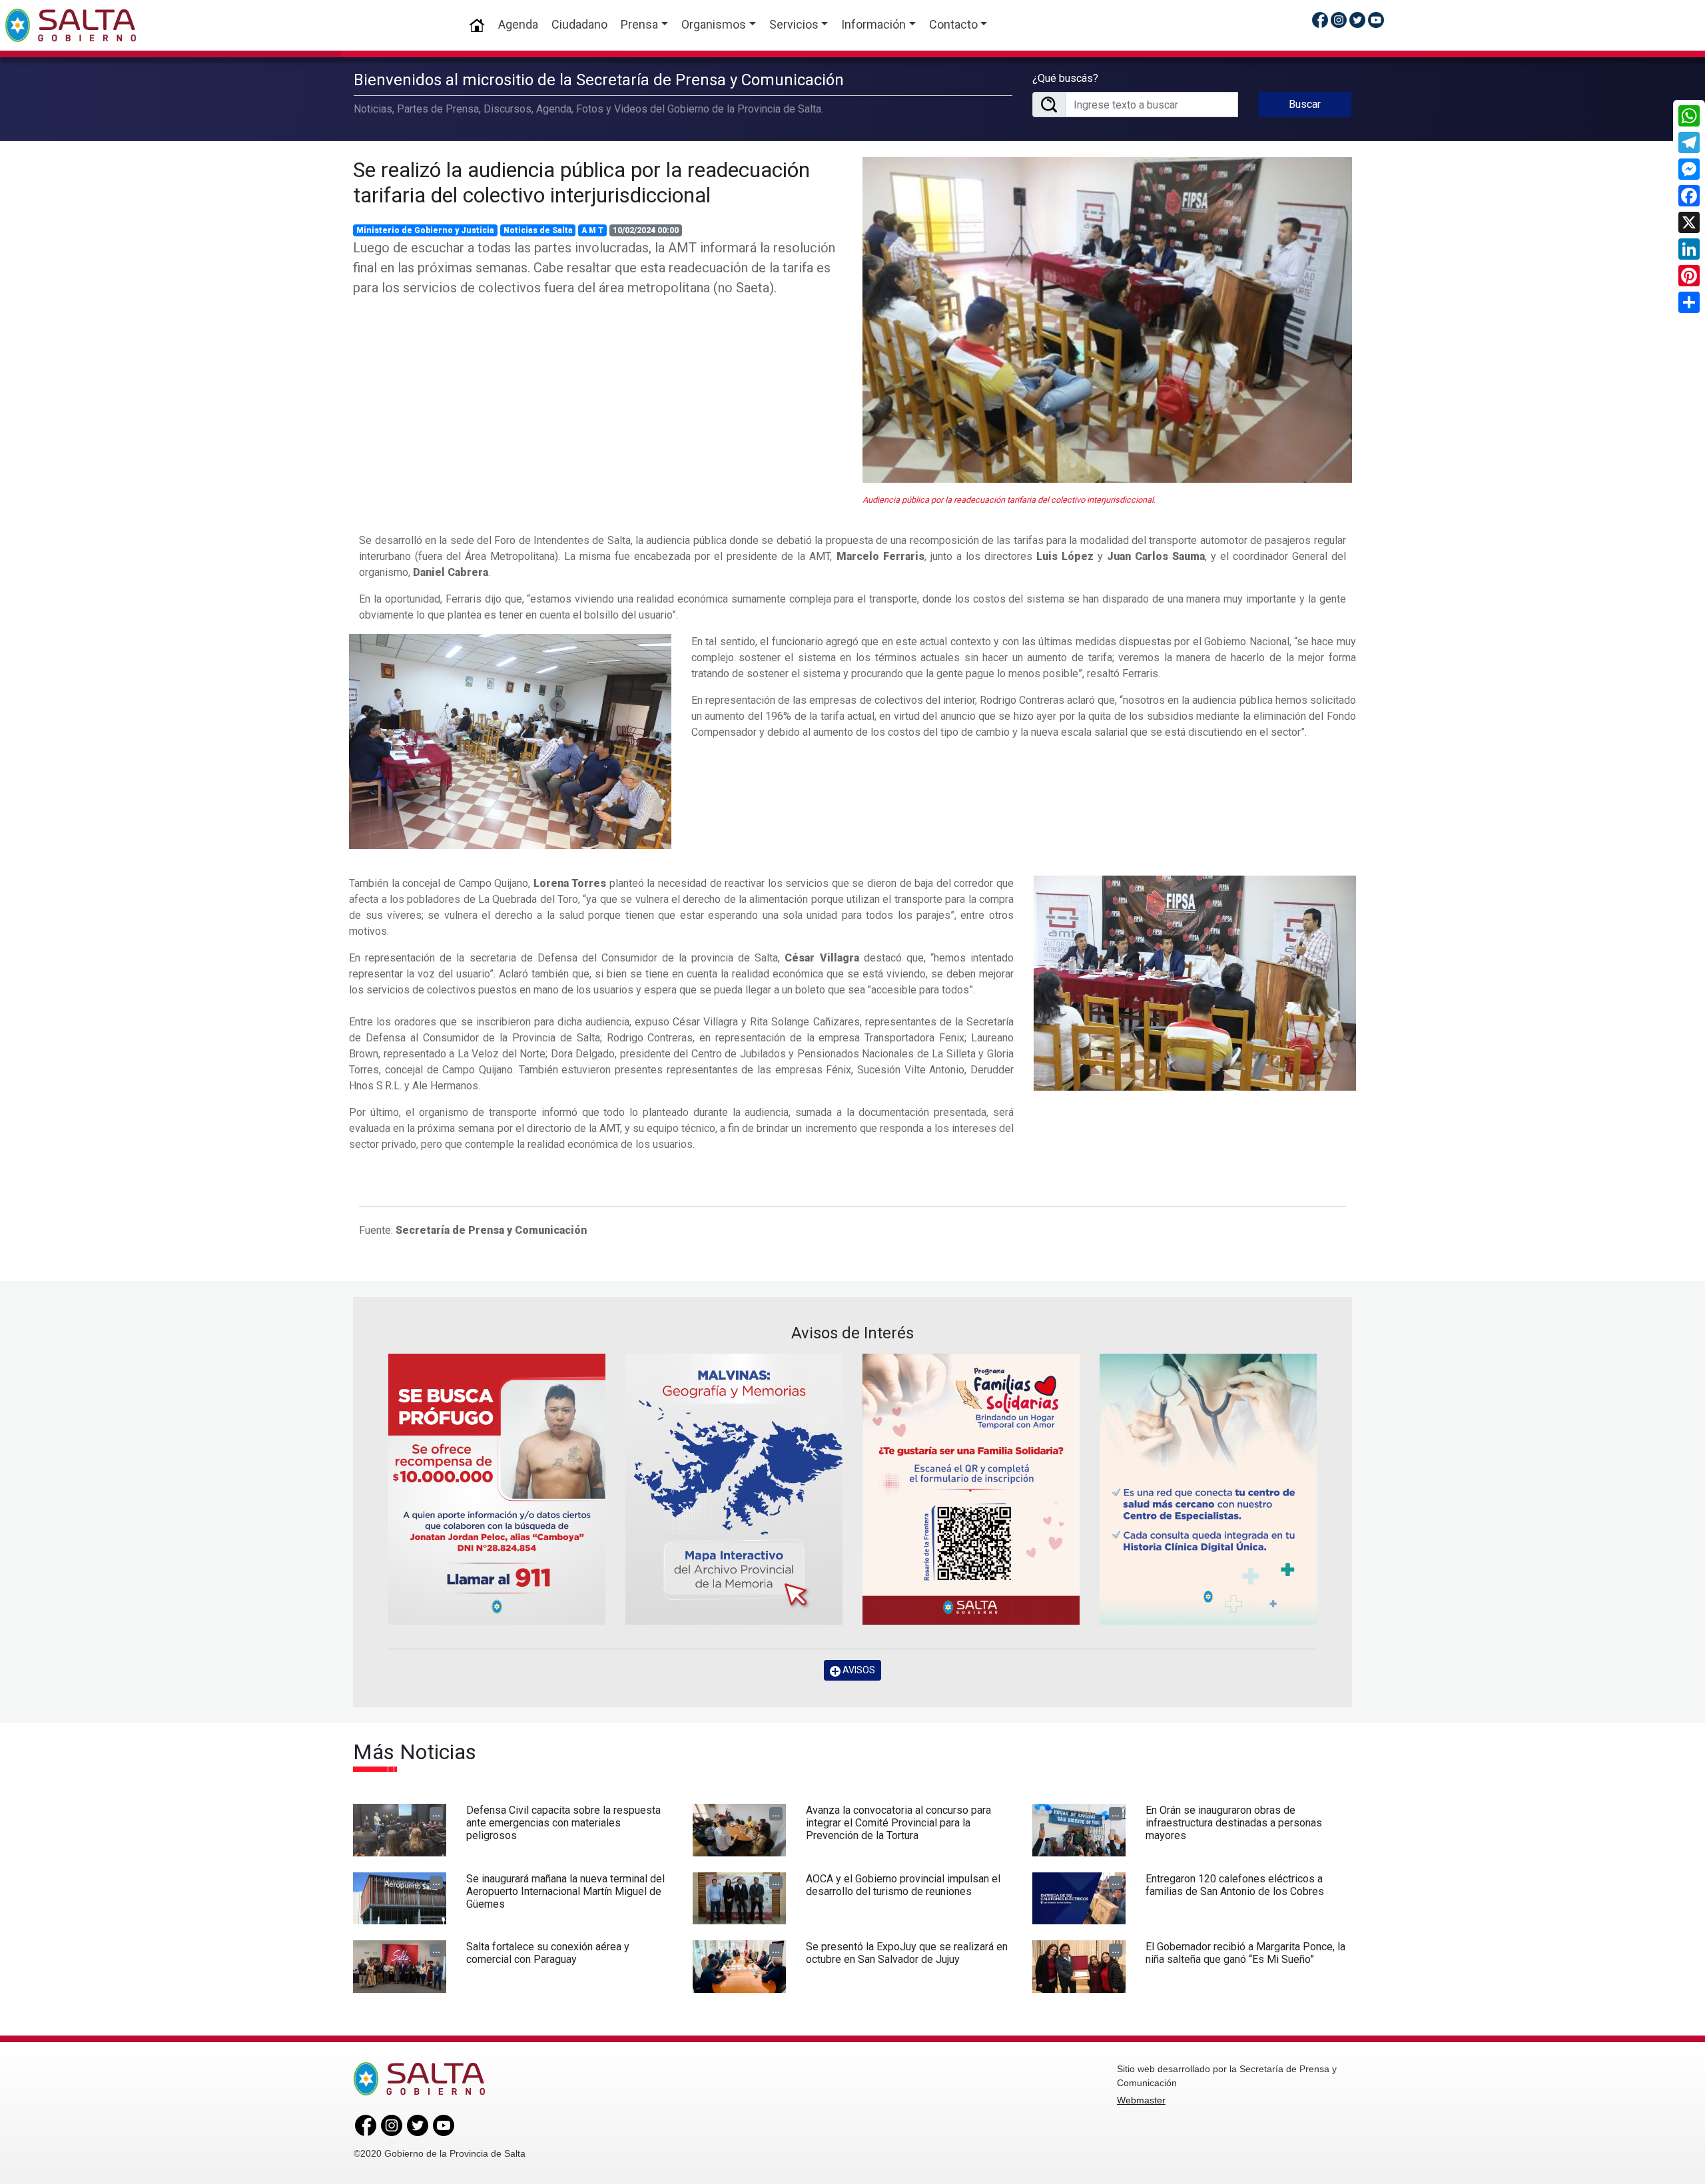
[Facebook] (1689, 196)
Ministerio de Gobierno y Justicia (425, 230)
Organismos (714, 24)
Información (873, 24)
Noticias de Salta (538, 230)
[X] (1689, 222)
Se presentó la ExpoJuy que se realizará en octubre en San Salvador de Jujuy (907, 1953)
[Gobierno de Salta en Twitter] (1357, 20)
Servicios (794, 24)
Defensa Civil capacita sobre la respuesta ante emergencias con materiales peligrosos (563, 1823)
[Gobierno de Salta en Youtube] (1376, 20)
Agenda (518, 24)
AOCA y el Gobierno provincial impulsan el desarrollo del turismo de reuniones (903, 1885)
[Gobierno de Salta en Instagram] (1339, 20)
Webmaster (1141, 2100)
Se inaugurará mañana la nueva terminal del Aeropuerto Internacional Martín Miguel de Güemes (565, 1891)
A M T (592, 230)
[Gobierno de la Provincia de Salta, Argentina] (71, 25)
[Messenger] (1689, 169)
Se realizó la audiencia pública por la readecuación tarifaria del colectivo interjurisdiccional (581, 182)
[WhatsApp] (1689, 116)
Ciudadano (579, 24)
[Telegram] (1689, 142)
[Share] (1689, 302)
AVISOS (858, 1670)
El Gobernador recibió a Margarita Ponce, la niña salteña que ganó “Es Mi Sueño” (1245, 1953)
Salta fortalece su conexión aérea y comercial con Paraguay (548, 1953)
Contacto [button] (953, 24)
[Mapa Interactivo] (734, 1489)
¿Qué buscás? (1065, 78)
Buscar (1305, 104)
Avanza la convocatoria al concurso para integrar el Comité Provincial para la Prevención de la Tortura (898, 1823)
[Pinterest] (1689, 276)
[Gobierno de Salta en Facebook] (1320, 20)
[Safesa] (1208, 1489)
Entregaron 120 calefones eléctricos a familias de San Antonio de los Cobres (1235, 1885)
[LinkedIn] (1689, 249)
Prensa (639, 24)
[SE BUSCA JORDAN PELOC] (497, 1489)
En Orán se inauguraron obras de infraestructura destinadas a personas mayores (1234, 1823)
